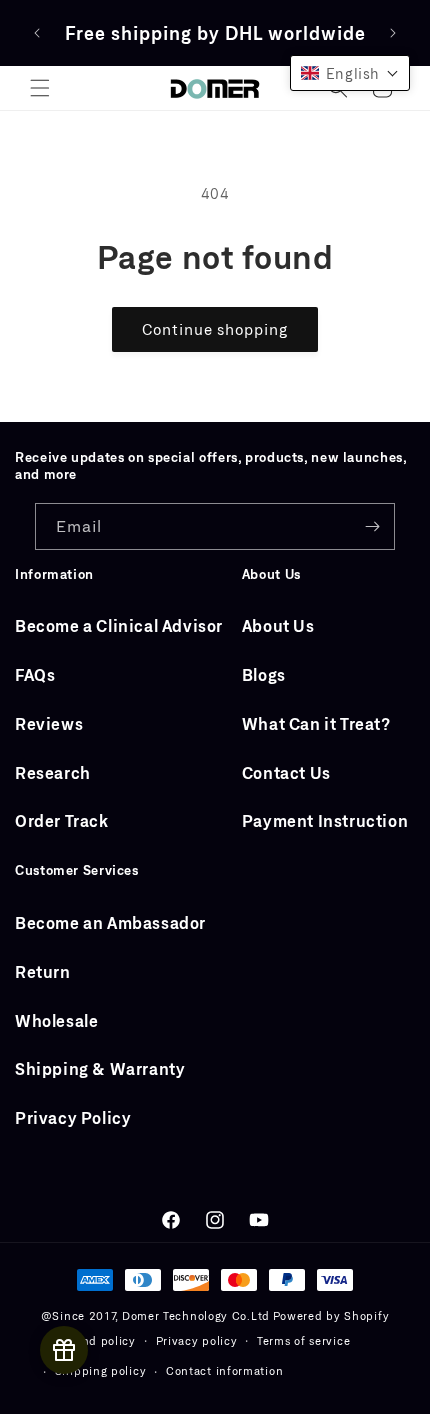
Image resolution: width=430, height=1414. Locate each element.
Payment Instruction (325, 820)
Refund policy (95, 1340)
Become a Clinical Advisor (119, 625)
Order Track (62, 820)
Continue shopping (215, 329)
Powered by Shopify (331, 1315)
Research (53, 772)
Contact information (224, 1370)
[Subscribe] (372, 526)
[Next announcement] (393, 33)
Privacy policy (197, 1340)
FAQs (35, 674)
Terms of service (303, 1340)
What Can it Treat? (316, 723)
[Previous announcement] (37, 33)
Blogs (264, 674)
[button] (40, 88)
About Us (278, 625)
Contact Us (286, 772)
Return (43, 971)
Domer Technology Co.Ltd (196, 1315)
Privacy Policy (73, 1117)
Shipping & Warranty (100, 1068)
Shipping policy (101, 1370)
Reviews (49, 723)
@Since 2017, (79, 1315)
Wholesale (56, 1020)
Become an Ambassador (110, 922)
